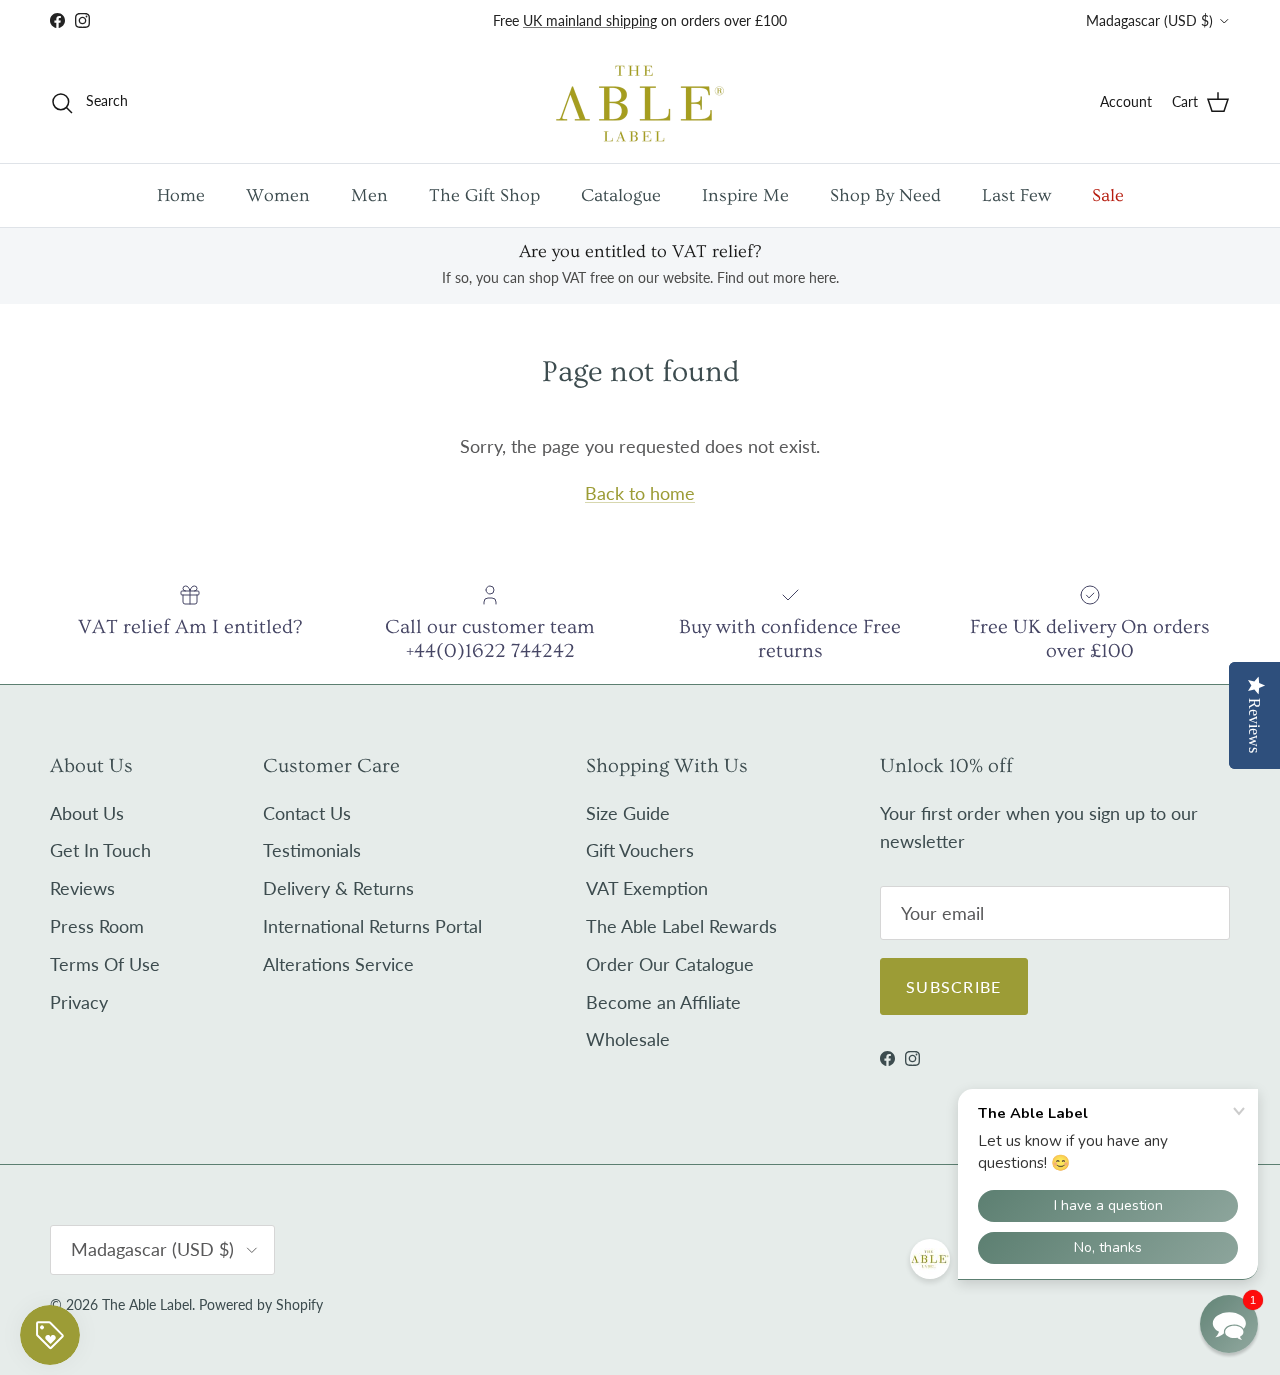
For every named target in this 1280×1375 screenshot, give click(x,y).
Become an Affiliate (663, 1002)
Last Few (1016, 195)
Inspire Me (745, 195)
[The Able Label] (640, 102)
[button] (1229, 1324)
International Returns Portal (372, 926)
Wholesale (628, 1039)
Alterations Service (338, 964)
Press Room (97, 926)
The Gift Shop (484, 195)
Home (181, 195)
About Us (87, 813)
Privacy (79, 1002)
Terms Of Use (105, 964)
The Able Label (147, 1304)
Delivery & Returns (338, 888)
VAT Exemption (647, 888)
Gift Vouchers (640, 850)
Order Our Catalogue (670, 964)
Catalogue (621, 195)
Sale (1108, 195)
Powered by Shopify (261, 1304)
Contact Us (307, 813)
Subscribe (954, 986)
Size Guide (628, 813)
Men (369, 195)
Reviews (82, 888)
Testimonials (312, 850)
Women (278, 195)
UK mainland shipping (590, 20)
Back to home (640, 493)
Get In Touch (100, 850)
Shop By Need (885, 195)
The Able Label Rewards (681, 926)
